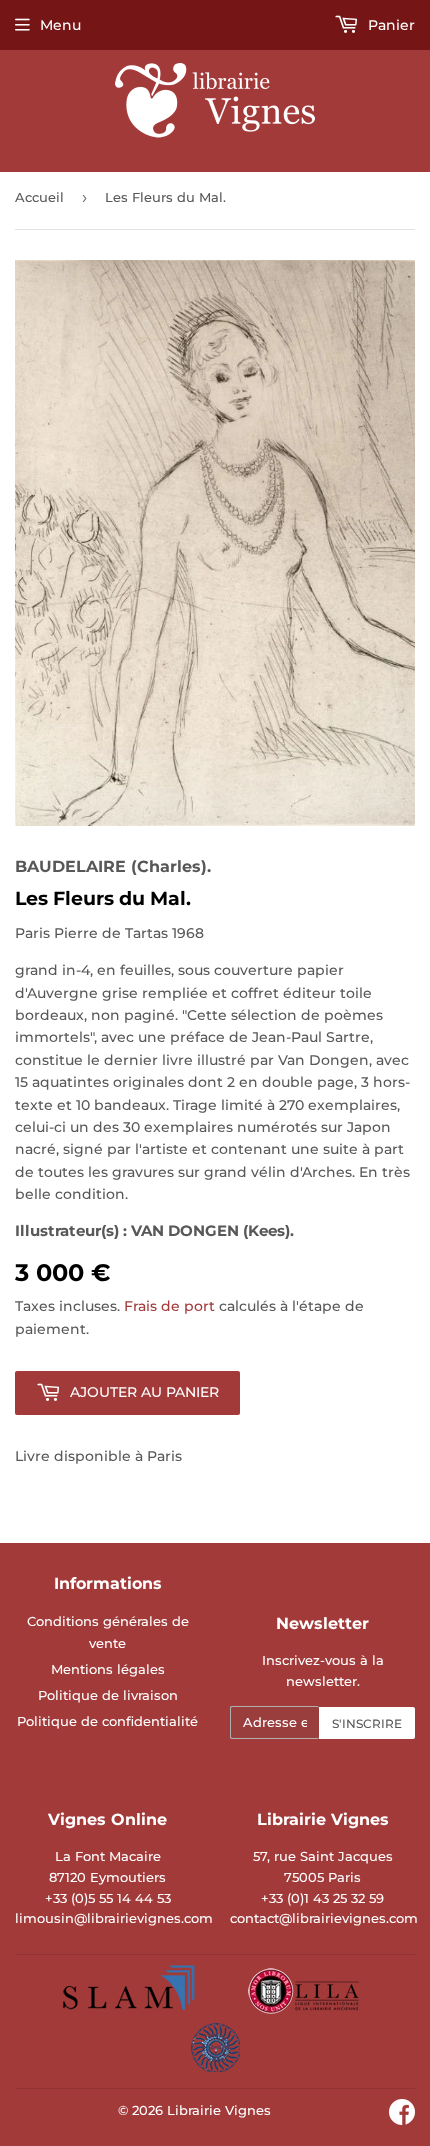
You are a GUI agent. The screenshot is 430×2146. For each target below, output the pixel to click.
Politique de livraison (108, 1695)
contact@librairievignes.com (324, 1918)
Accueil (39, 197)
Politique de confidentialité (107, 1721)
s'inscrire (367, 1723)
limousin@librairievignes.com (114, 1918)
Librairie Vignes (219, 2110)
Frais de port (169, 1306)
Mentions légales (108, 1669)
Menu (60, 25)
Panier (389, 25)
